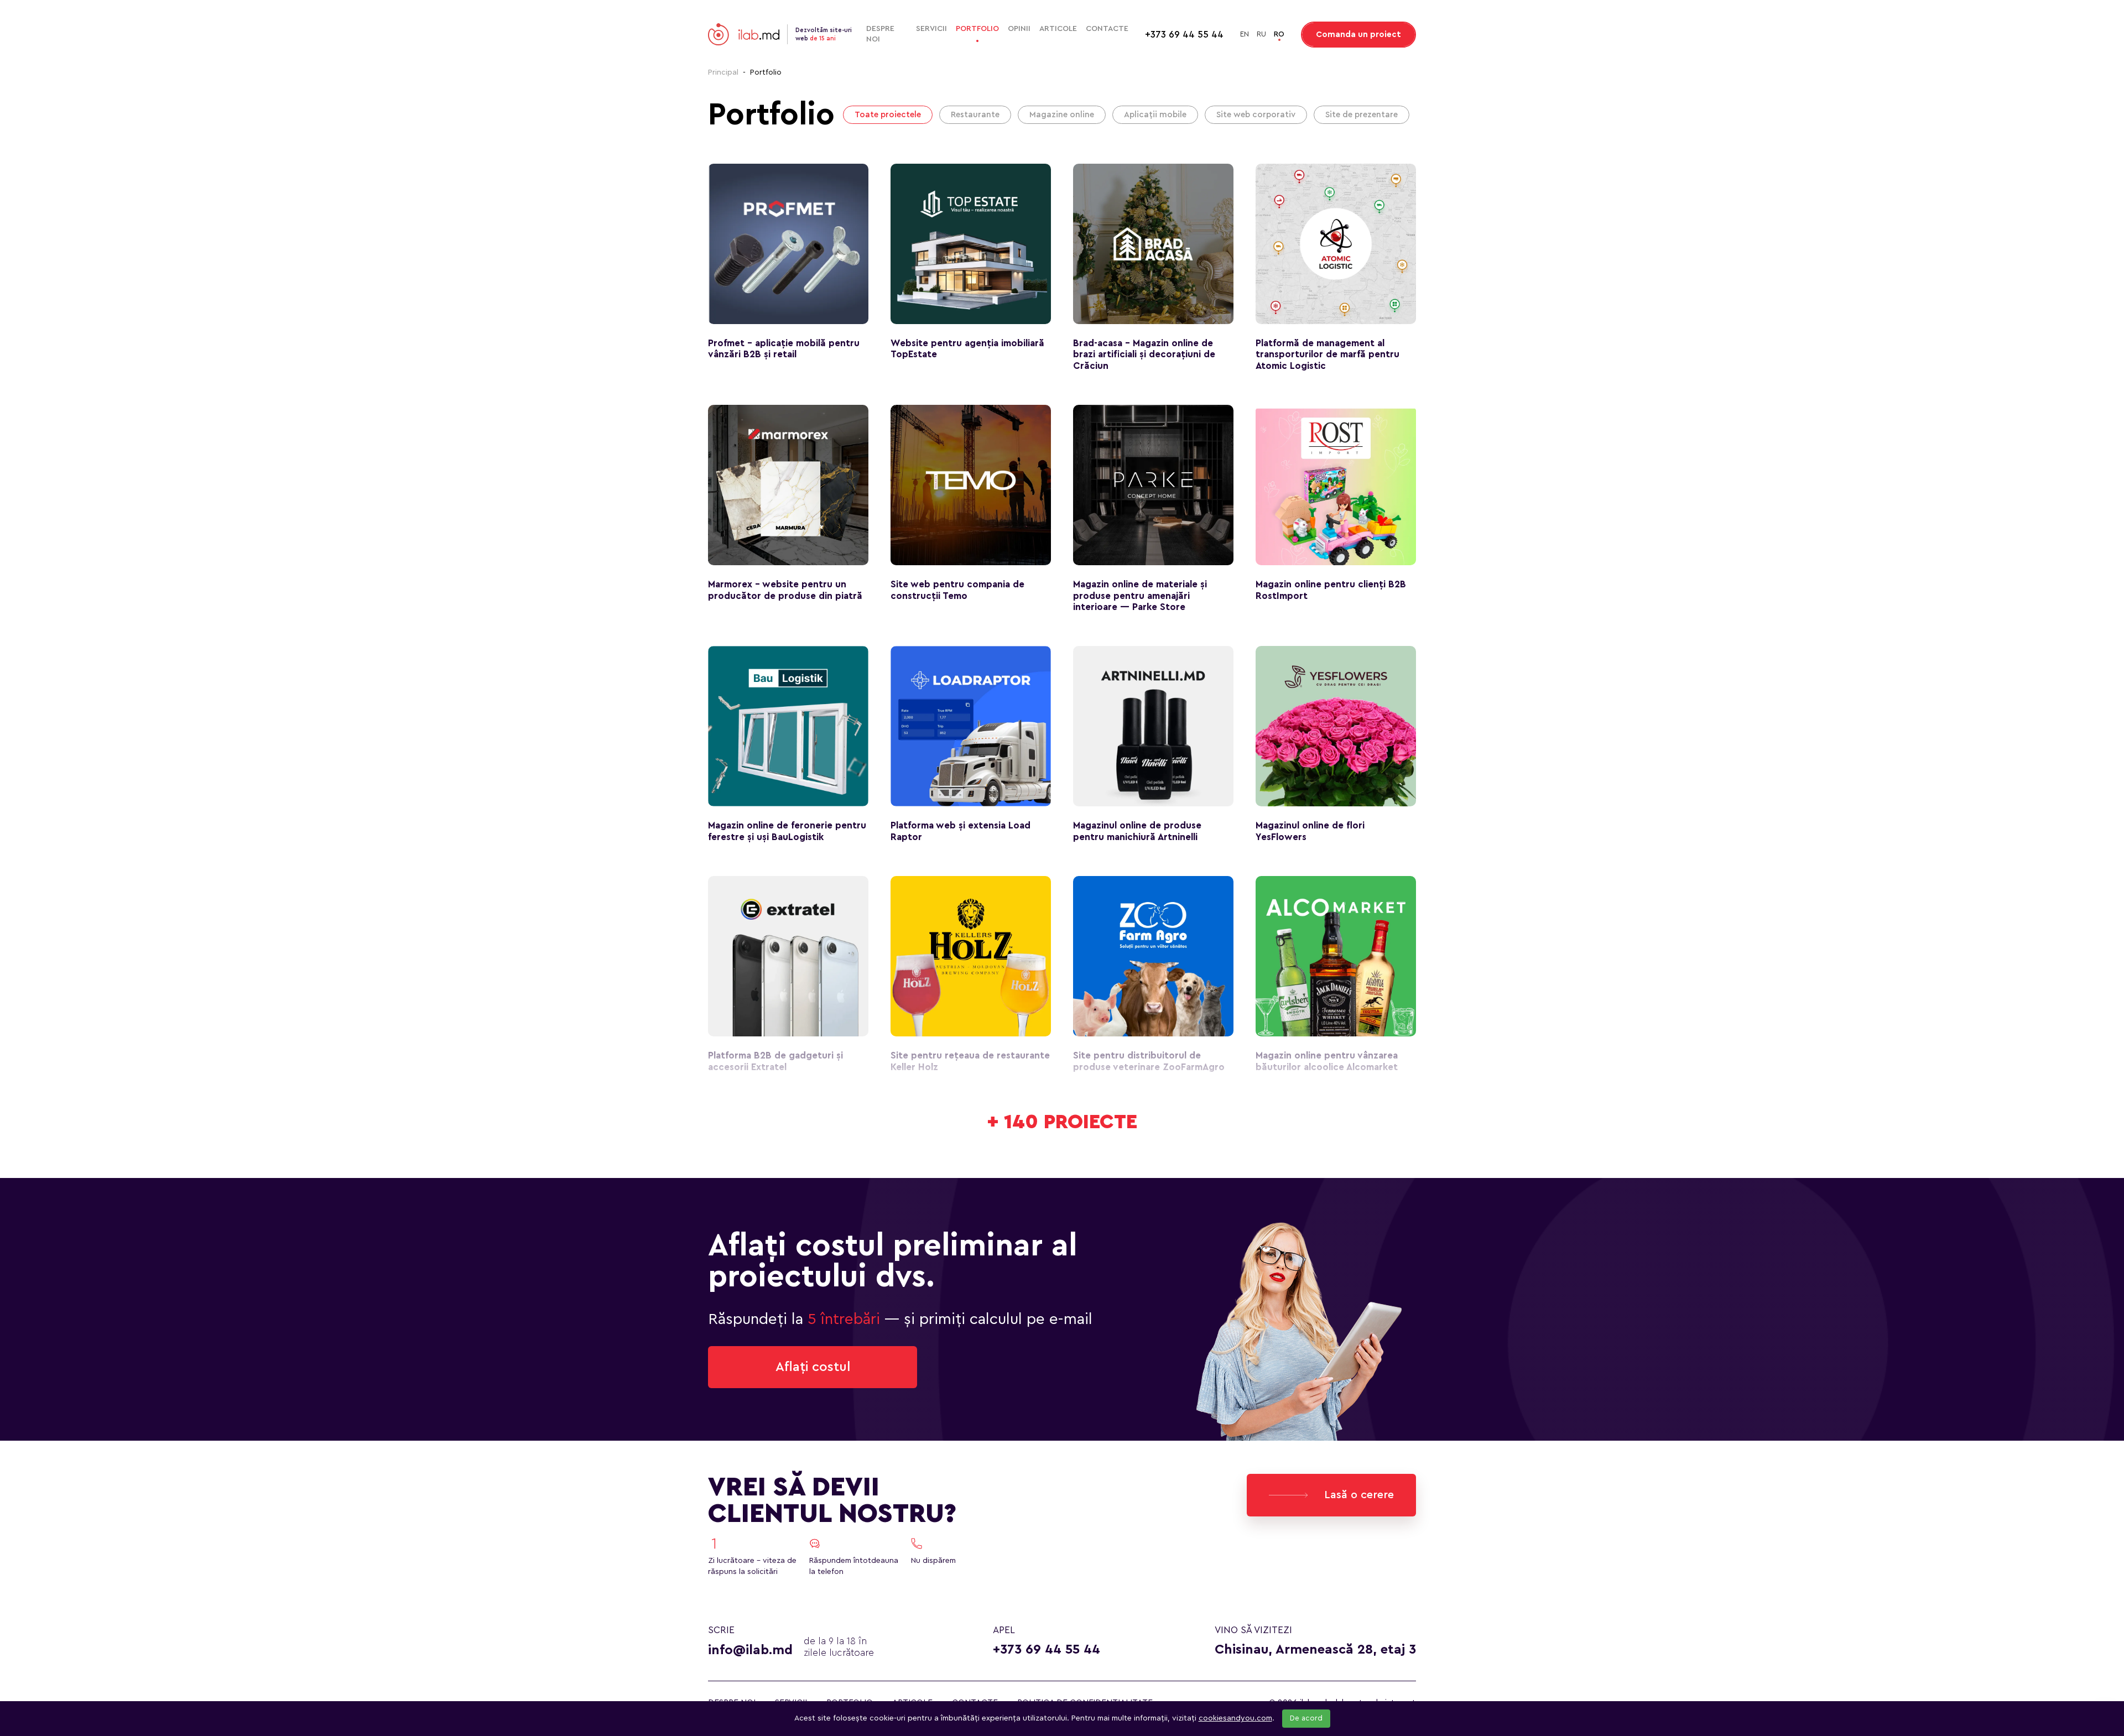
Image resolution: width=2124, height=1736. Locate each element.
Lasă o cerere (1359, 1495)
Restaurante (975, 115)
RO (1279, 34)
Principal (723, 72)
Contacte (1107, 29)
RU (1261, 34)
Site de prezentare (1362, 115)
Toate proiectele (888, 115)
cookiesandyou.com (1235, 1718)
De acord (1306, 1718)
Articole (1058, 29)
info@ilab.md (750, 1650)
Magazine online (1062, 115)
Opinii (1019, 29)
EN (1245, 34)
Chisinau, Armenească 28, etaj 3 (1315, 1650)
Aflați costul (813, 1367)
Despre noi (880, 34)
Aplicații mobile (1155, 115)
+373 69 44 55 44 (1047, 1650)
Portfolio (977, 29)
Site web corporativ (1256, 115)
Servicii (931, 29)
